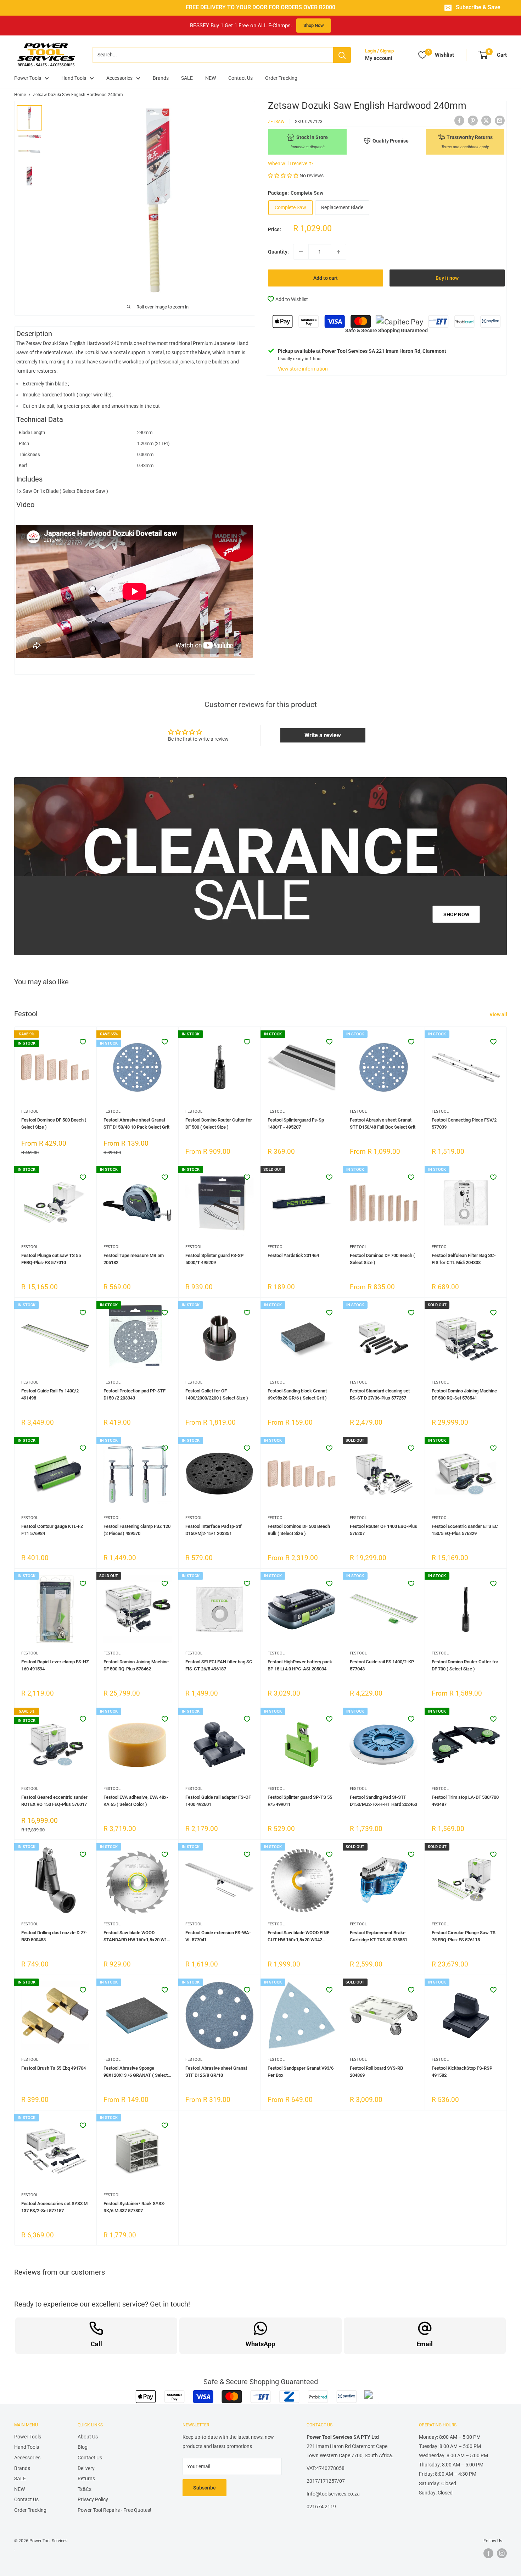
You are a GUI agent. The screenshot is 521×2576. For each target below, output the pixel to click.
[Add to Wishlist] (83, 1042)
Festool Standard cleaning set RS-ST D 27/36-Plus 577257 (380, 1394)
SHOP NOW (456, 914)
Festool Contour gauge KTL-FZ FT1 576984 (52, 1530)
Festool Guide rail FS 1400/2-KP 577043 (382, 1665)
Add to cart (326, 278)
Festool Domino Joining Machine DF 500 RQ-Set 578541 (464, 1394)
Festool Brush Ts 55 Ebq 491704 (54, 2068)
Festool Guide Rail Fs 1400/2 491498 (50, 1394)
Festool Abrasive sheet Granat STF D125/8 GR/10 (216, 2072)
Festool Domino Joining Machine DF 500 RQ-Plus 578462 (136, 1665)
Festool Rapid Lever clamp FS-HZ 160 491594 (55, 1665)
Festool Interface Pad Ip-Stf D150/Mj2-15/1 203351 (214, 1530)
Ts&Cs (85, 2489)
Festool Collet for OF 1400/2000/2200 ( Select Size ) (217, 1394)
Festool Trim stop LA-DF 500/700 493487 (465, 1801)
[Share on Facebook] (459, 120)
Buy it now (447, 278)
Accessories (119, 78)
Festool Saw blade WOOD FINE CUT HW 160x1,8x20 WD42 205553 (298, 1937)
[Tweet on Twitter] (486, 120)
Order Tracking (281, 78)
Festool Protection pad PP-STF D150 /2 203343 (135, 1394)
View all (499, 1014)
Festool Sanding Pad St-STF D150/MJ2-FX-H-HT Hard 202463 (383, 1801)
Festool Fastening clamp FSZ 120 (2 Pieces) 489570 (137, 1530)
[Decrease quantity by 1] (301, 252)
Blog (83, 2447)
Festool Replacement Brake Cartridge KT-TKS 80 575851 (379, 1936)
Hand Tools (74, 78)
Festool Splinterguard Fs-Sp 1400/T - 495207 (296, 1123)
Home (20, 95)
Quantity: (278, 252)
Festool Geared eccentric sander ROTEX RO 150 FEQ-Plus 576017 (54, 1801)
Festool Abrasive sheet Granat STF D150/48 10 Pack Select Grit (136, 1123)
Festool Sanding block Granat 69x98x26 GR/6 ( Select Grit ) (297, 1394)
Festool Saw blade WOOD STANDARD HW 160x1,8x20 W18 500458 (136, 1937)
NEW (211, 78)
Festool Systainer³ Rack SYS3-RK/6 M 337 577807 (135, 2207)
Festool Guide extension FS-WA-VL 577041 (218, 1936)
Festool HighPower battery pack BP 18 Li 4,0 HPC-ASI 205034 (300, 1665)
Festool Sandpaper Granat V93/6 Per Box (301, 2072)
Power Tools (28, 78)
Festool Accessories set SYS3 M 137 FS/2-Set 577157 (54, 2207)
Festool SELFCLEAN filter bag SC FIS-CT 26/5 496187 (219, 1665)
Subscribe (205, 2488)
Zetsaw (276, 121)
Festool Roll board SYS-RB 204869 (376, 2072)
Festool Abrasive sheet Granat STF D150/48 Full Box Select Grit (383, 1123)
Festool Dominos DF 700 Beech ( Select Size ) (382, 1259)
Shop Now (314, 25)
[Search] (342, 55)
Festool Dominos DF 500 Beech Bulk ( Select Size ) (299, 1530)
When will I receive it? (291, 163)
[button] (283, 176)
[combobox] (213, 55)
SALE (187, 78)
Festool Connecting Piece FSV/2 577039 (464, 1123)
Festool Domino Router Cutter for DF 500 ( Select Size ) (219, 1123)
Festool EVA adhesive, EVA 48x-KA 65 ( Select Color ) (136, 1801)
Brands (161, 78)
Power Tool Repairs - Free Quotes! (114, 2510)
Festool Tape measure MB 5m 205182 (134, 1259)
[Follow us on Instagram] (502, 2553)
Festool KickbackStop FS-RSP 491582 (462, 2072)
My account (379, 58)
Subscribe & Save (478, 7)
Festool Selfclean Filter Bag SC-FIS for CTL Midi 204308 (464, 1259)
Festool (30, 1111)
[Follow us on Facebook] (488, 2553)
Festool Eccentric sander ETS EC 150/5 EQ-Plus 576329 (465, 1530)
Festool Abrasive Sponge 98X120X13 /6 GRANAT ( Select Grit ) (136, 2072)
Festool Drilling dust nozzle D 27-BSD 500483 (54, 1936)
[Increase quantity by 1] (338, 252)
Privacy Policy (93, 2499)
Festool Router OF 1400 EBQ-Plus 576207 (383, 1530)
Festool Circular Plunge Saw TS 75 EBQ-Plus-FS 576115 (464, 1936)
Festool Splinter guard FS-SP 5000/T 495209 (214, 1259)
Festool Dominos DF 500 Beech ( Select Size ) (54, 1123)
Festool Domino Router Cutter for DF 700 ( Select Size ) (465, 1665)
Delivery (86, 2468)
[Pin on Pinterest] (473, 120)
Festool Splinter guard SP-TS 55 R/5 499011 (300, 1801)
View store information (303, 369)
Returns (86, 2478)
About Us (88, 2437)
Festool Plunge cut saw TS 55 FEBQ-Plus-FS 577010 (51, 1259)
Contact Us (240, 78)
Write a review (323, 735)
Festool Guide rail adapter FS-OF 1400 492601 (218, 1801)
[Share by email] (500, 120)
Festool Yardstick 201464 (293, 1255)
